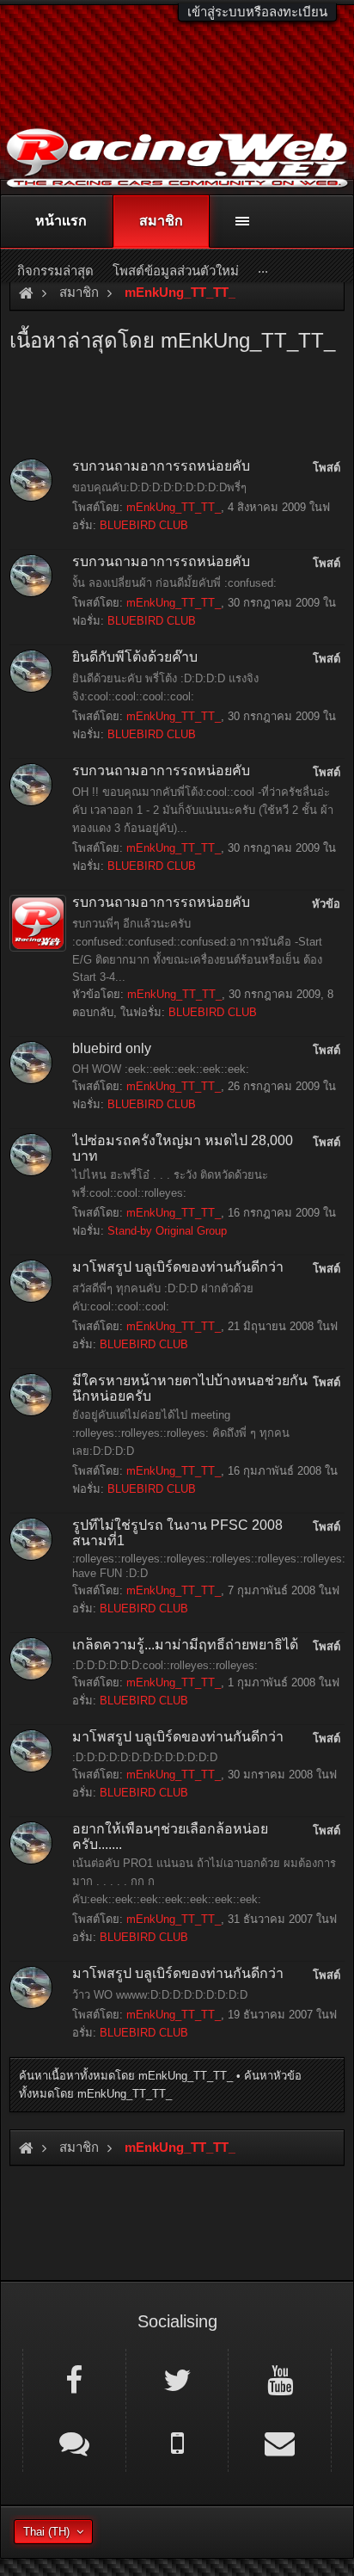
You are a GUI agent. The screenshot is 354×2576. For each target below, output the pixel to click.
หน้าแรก (61, 221)
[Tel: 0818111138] (177, 2442)
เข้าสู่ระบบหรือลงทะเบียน (257, 12)
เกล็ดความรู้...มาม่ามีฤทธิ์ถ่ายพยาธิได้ (185, 1645)
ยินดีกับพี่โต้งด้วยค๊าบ (135, 657)
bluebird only (112, 1048)
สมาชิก (161, 221)
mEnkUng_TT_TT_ (174, 507)
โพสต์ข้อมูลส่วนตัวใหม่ (176, 271)
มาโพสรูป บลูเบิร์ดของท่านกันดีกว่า (178, 1267)
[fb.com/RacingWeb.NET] (74, 2379)
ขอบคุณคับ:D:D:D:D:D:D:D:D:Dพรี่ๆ (159, 487)
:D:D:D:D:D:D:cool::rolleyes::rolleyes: (165, 1665)
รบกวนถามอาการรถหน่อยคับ (161, 466)
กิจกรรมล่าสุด (55, 271)
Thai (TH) (46, 2532)
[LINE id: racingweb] (74, 2442)
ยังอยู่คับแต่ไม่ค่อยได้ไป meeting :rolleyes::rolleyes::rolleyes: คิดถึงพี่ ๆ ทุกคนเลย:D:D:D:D (181, 1433)
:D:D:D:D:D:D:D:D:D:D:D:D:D (145, 1757)
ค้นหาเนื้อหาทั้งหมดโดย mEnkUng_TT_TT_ (126, 2076)
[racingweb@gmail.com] (280, 2442)
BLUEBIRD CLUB (144, 525)
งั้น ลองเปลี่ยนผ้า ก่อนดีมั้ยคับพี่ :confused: (174, 583)
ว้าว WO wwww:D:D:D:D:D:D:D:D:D (160, 1995)
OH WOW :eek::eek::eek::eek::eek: (161, 1069)
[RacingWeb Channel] (280, 2379)
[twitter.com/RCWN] (177, 2379)
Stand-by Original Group (167, 1231)
